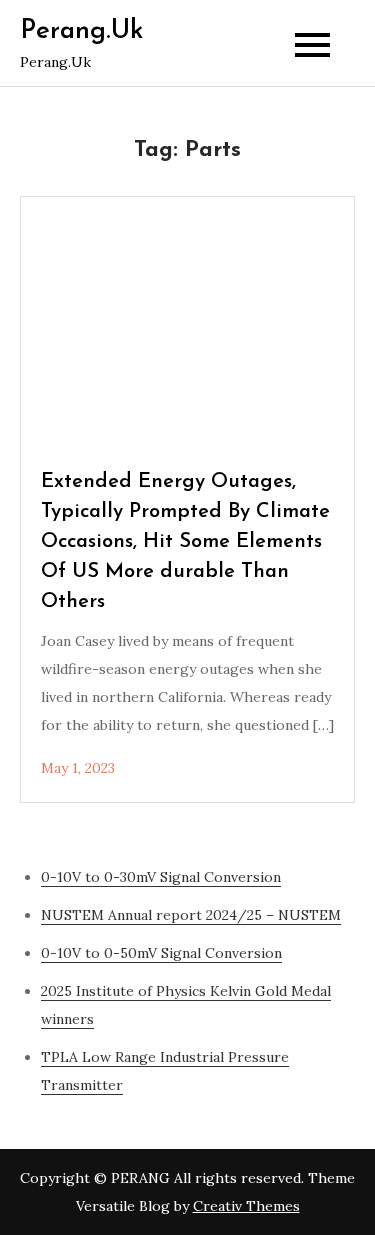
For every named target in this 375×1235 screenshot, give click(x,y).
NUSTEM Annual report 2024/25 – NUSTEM (191, 915)
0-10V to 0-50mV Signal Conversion (161, 953)
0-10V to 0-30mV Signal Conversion (161, 877)
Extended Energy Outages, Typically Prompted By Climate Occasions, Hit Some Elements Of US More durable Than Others (185, 542)
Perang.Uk (81, 31)
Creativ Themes (246, 1206)
